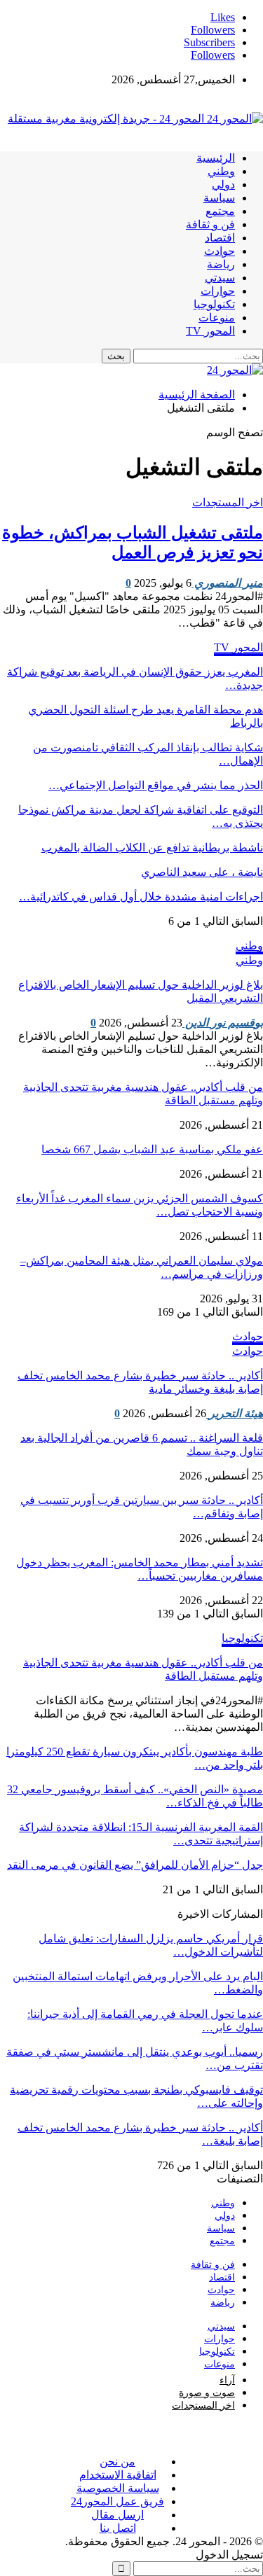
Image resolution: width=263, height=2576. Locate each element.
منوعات (217, 318)
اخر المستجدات (228, 502)
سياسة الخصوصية (118, 2488)
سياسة (219, 198)
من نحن (117, 2462)
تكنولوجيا (214, 304)
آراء (227, 2380)
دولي (223, 185)
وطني (221, 171)
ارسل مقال (117, 2515)
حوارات (218, 291)
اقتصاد (220, 238)
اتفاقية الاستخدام (118, 2475)
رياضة (221, 264)
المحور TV (210, 331)
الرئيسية (216, 158)
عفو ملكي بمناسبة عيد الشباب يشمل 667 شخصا (152, 1149)
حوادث (220, 251)
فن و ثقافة (210, 224)
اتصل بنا (118, 2528)
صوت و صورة (207, 2393)
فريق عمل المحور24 (117, 2501)
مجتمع (220, 211)
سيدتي (220, 278)
